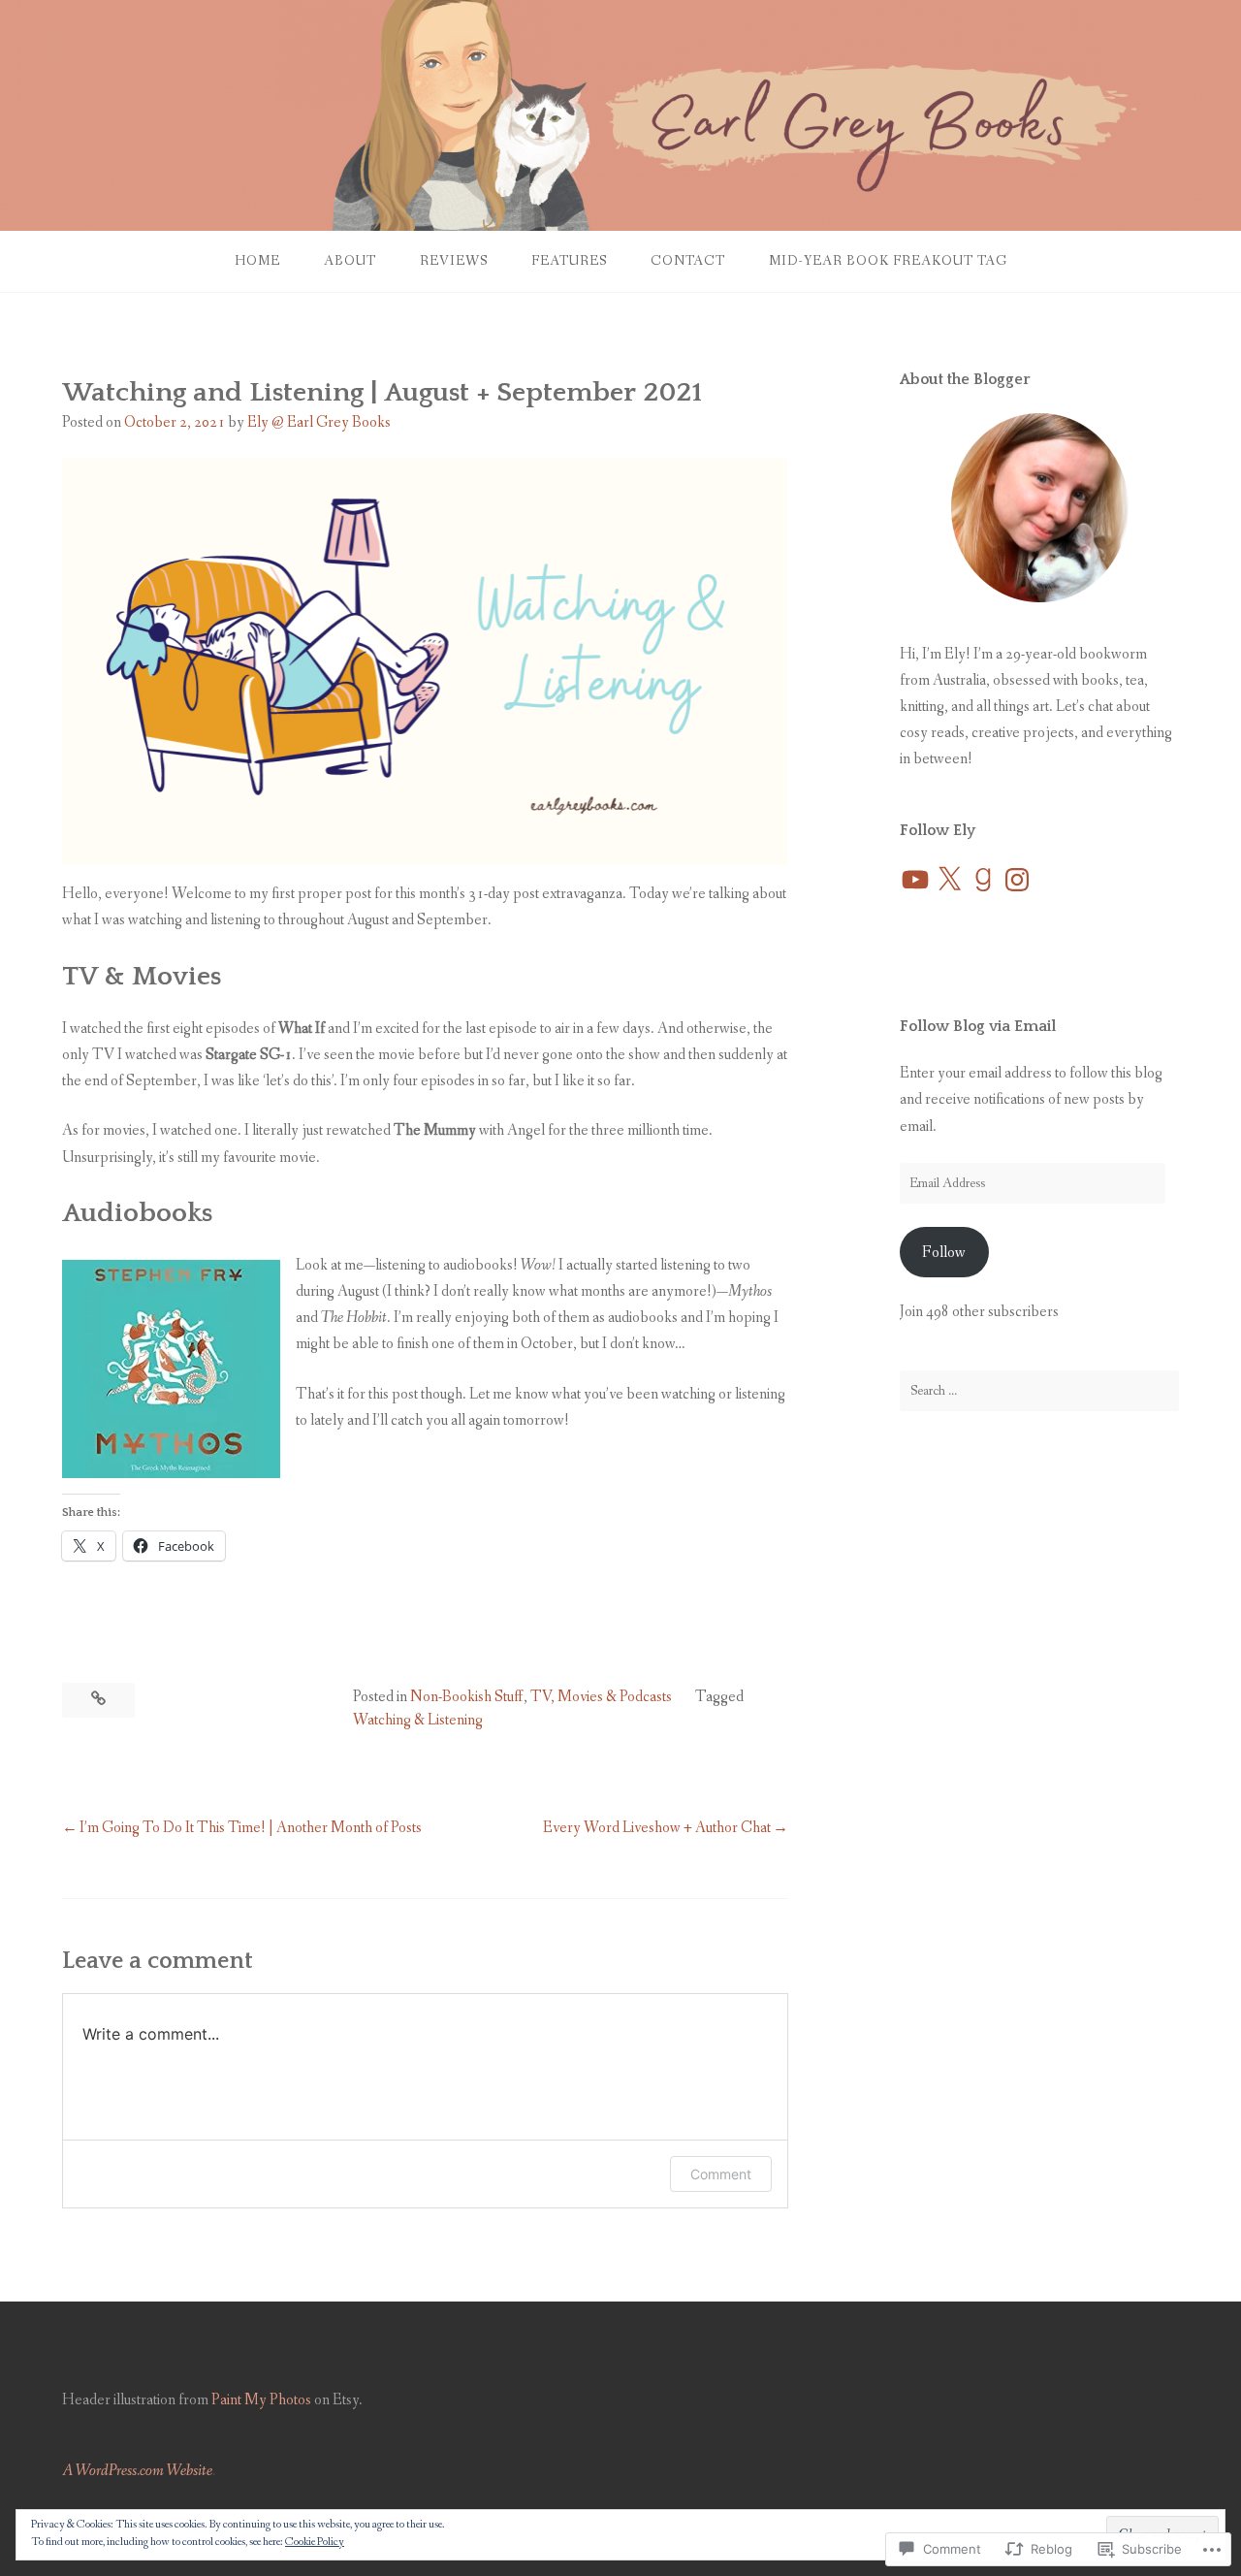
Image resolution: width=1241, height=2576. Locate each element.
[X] (949, 880)
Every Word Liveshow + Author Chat (657, 1828)
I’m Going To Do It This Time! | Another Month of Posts (251, 1828)
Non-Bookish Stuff (467, 1697)
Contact (688, 261)
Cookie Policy (315, 2542)
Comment (721, 2174)
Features (569, 261)
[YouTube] (915, 880)
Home (257, 261)
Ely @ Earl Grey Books (319, 422)
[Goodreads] (983, 880)
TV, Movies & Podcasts (601, 1697)
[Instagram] (1017, 880)
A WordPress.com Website (137, 2471)
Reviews (454, 261)
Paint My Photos (261, 2400)
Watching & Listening (418, 1720)
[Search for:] (1039, 1391)
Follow (944, 1253)
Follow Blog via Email (978, 1026)
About (350, 261)
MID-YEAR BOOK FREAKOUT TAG (888, 261)
